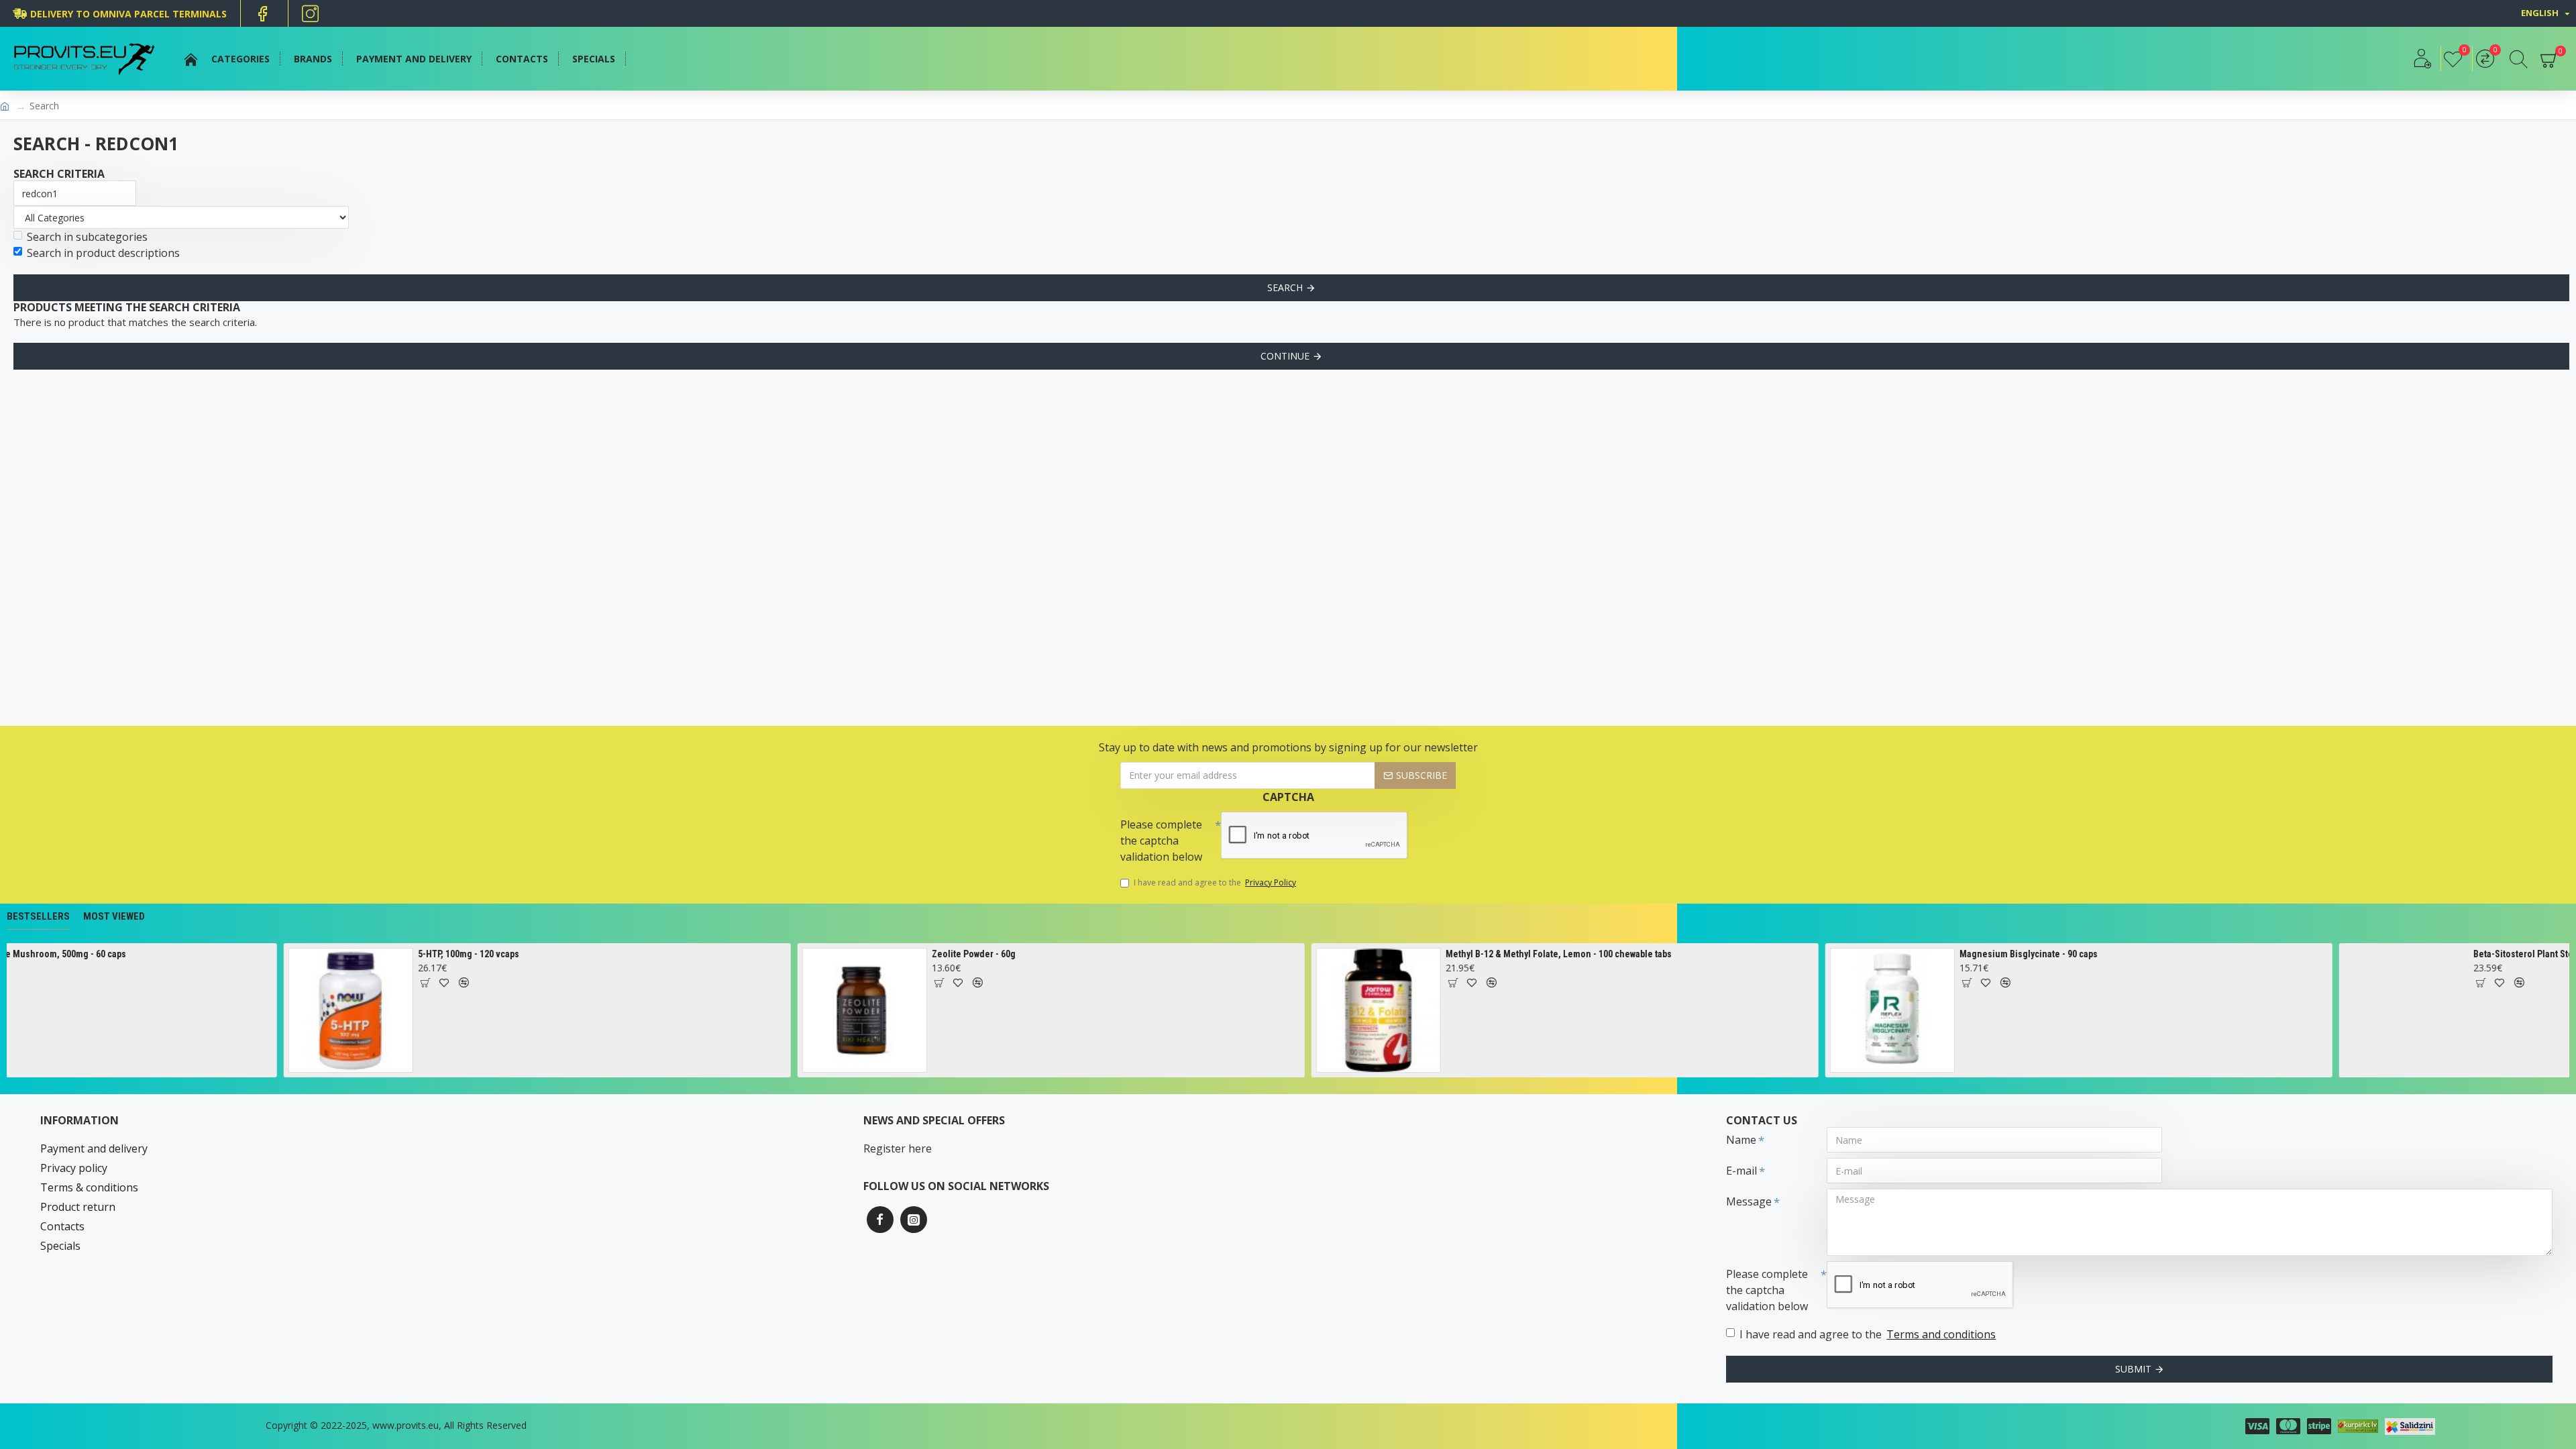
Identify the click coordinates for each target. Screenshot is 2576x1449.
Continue (1285, 356)
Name (1741, 1140)
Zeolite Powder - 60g (840, 954)
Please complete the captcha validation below (1161, 841)
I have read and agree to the (1215, 882)
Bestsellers (38, 916)
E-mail (1741, 1171)
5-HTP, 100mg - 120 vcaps (335, 954)
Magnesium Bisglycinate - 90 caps (1895, 954)
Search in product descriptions (103, 253)
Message (1749, 1201)
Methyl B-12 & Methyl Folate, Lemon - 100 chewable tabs (1425, 954)
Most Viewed (114, 916)
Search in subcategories (87, 237)
